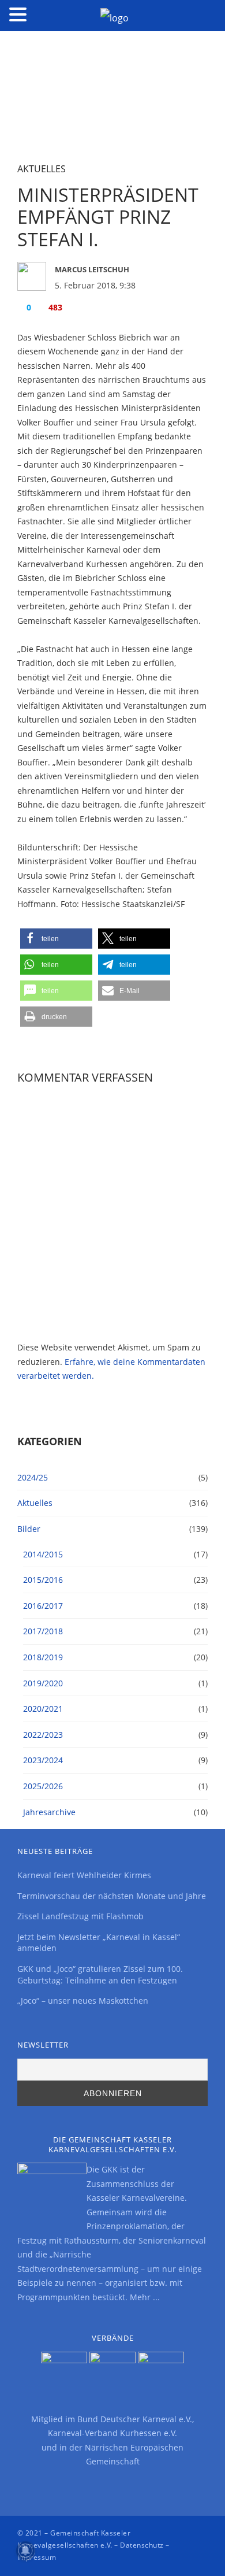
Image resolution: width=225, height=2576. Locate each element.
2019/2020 (43, 1683)
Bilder (29, 1529)
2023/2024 (43, 1760)
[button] (56, 939)
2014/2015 (43, 1554)
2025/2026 (43, 1786)
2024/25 (33, 1477)
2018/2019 (43, 1657)
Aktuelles (42, 169)
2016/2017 (43, 1606)
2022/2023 (43, 1735)
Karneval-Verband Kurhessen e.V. (112, 2433)
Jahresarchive (49, 1812)
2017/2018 (43, 1631)
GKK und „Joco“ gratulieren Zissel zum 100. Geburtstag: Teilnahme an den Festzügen (100, 1974)
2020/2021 (43, 1709)
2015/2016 (43, 1580)
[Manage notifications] (25, 2551)
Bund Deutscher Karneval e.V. (135, 2419)
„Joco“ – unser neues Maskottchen (83, 2001)
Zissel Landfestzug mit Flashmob (80, 1916)
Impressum (37, 2557)
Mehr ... (145, 2297)
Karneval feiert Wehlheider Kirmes (84, 1875)
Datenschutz (142, 2545)
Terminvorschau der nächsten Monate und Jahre (112, 1896)
